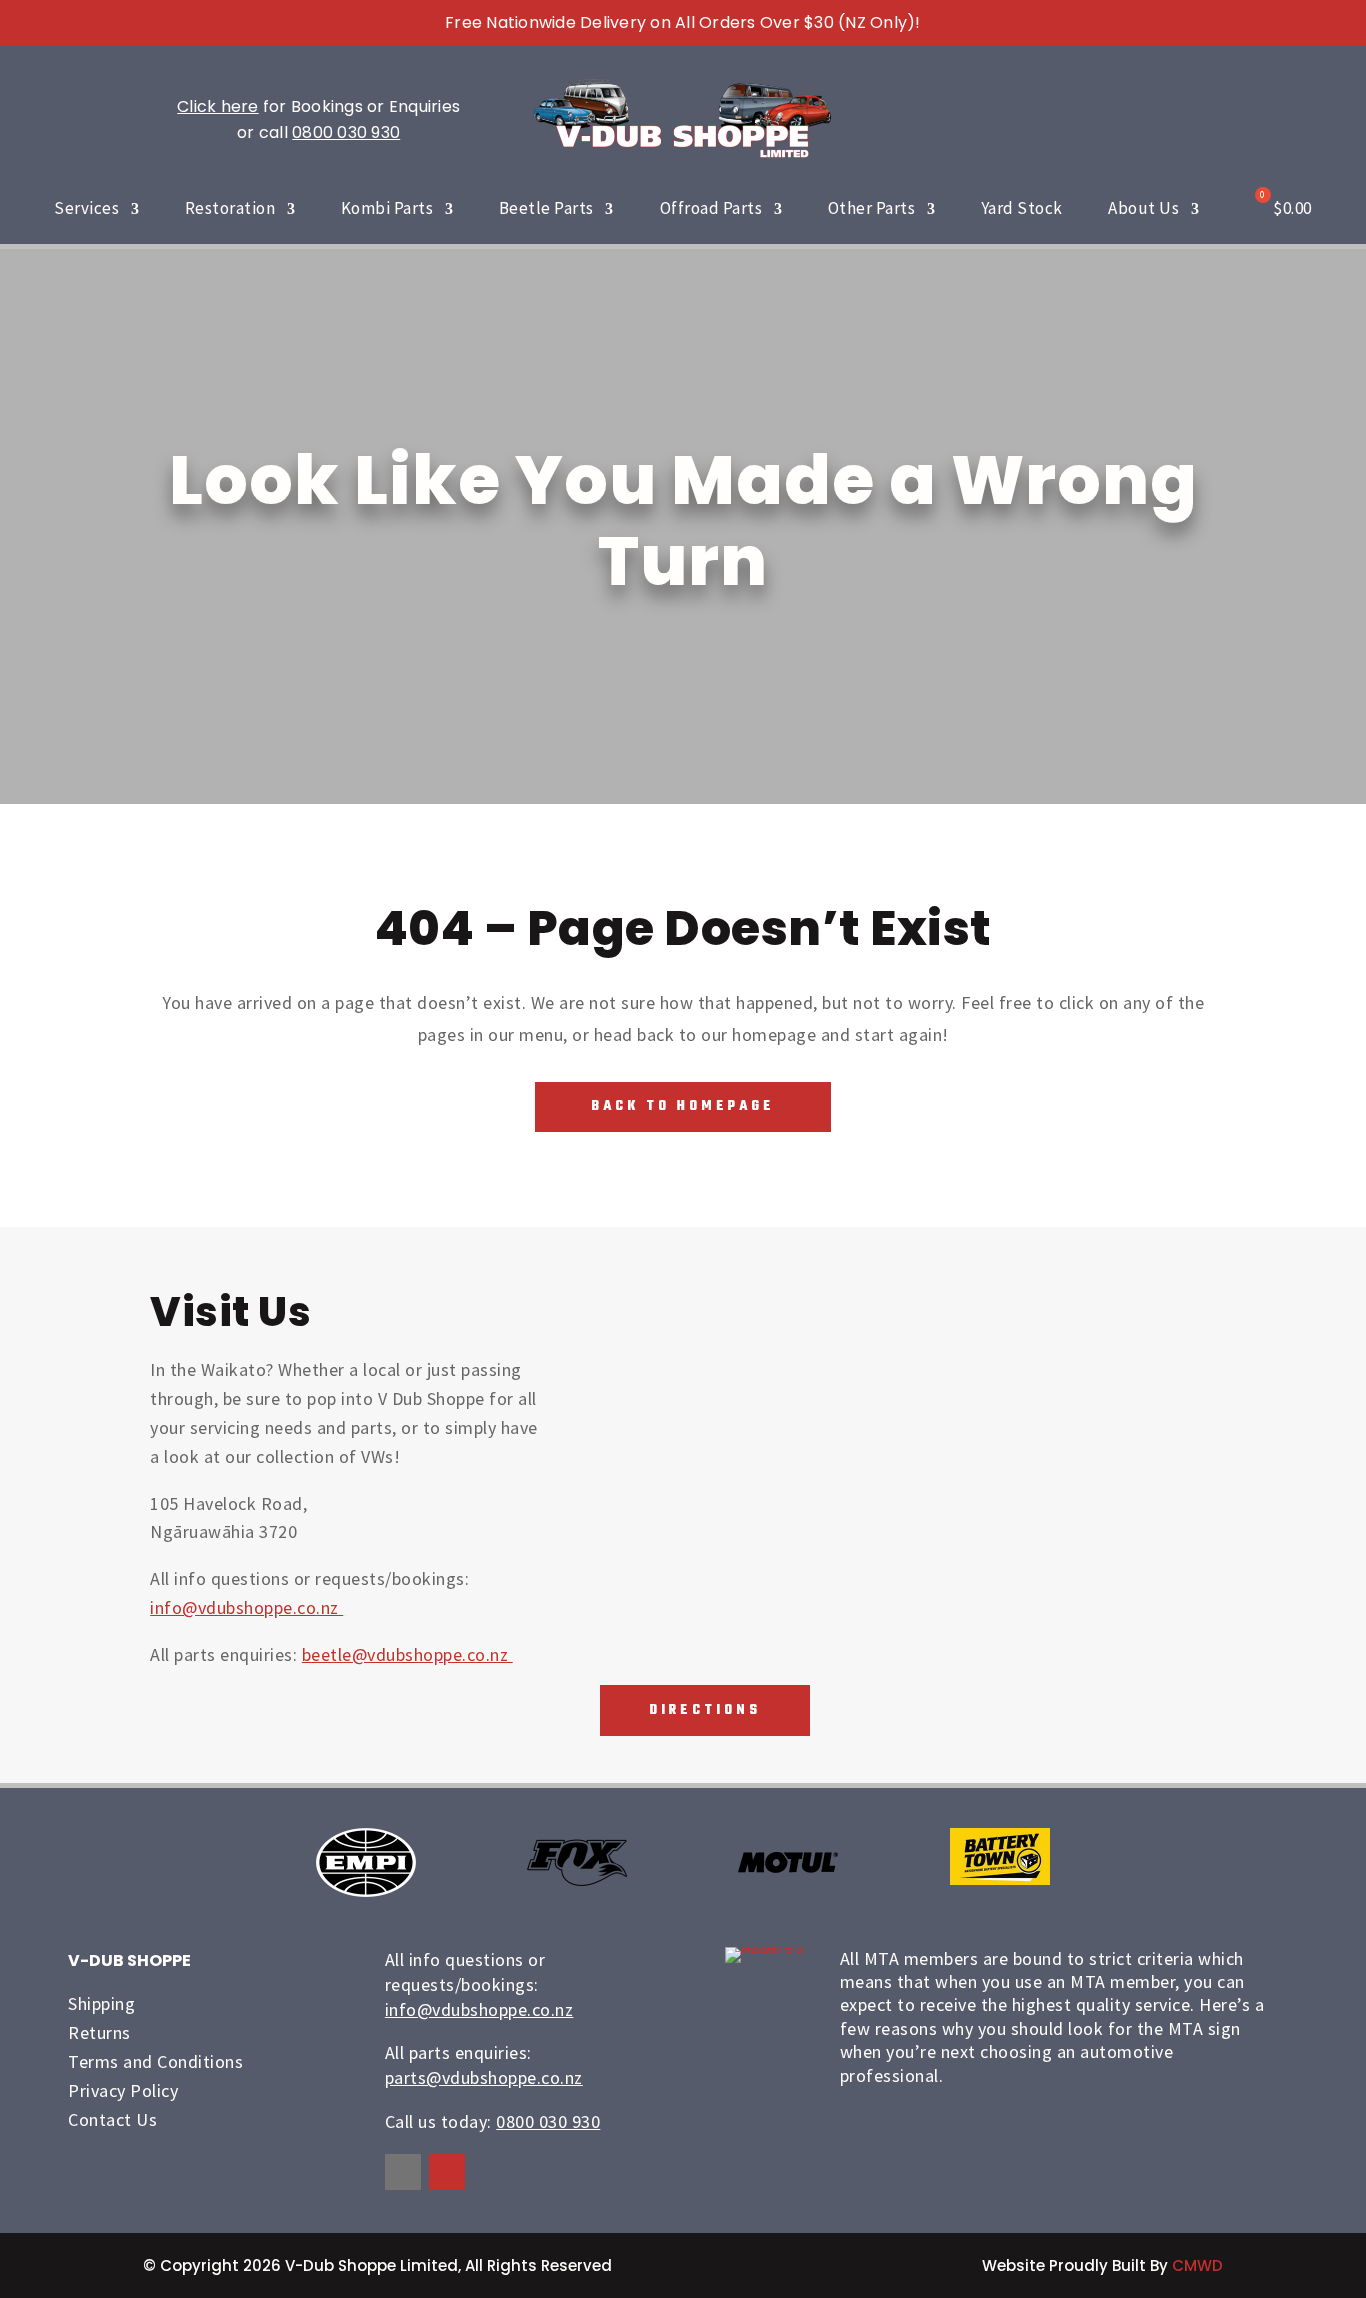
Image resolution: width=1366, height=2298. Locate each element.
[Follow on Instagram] (447, 2172)
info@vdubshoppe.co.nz (246, 1607)
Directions (705, 1710)
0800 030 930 (346, 132)
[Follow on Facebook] (403, 2172)
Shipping (101, 2003)
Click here (218, 106)
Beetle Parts (546, 208)
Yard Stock (1022, 208)
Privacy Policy (123, 2090)
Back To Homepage (683, 1106)
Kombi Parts (387, 208)
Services (86, 208)
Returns (99, 2032)
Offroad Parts (711, 208)
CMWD (1197, 2265)
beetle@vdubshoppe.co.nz (407, 1654)
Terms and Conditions (155, 2061)
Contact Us (112, 2119)
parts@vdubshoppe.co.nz (484, 2077)
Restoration (230, 208)
